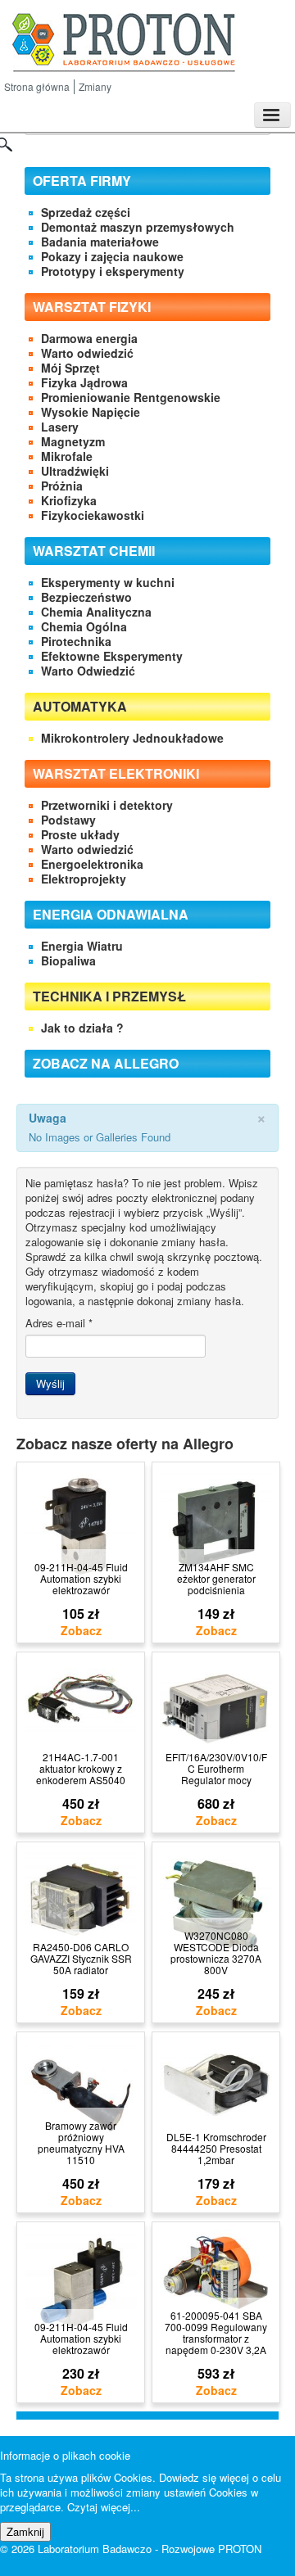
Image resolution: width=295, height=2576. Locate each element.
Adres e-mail (59, 1323)
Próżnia (62, 486)
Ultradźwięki (75, 471)
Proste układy (80, 834)
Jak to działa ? (82, 1028)
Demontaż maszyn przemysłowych (138, 227)
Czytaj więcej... (104, 2507)
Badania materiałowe (100, 242)
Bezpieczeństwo (86, 597)
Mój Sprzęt (70, 368)
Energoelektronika (92, 864)
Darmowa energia (89, 338)
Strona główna (37, 86)
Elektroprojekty (84, 879)
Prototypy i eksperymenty (113, 271)
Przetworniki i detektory (107, 805)
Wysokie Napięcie (91, 412)
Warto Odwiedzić (88, 671)
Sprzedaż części (86, 212)
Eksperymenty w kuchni (108, 582)
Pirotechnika (76, 641)
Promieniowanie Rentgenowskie (131, 397)
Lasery (60, 427)
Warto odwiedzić (87, 353)
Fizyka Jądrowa (84, 382)
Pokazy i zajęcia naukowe (112, 256)
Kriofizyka (69, 500)
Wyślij (50, 1383)
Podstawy (68, 820)
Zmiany (95, 86)
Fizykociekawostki (93, 515)
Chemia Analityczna (96, 612)
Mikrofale (67, 456)
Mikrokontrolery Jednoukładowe (132, 738)
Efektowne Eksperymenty (112, 656)
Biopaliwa (68, 960)
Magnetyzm (73, 441)
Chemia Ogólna (84, 626)
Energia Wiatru (82, 946)
